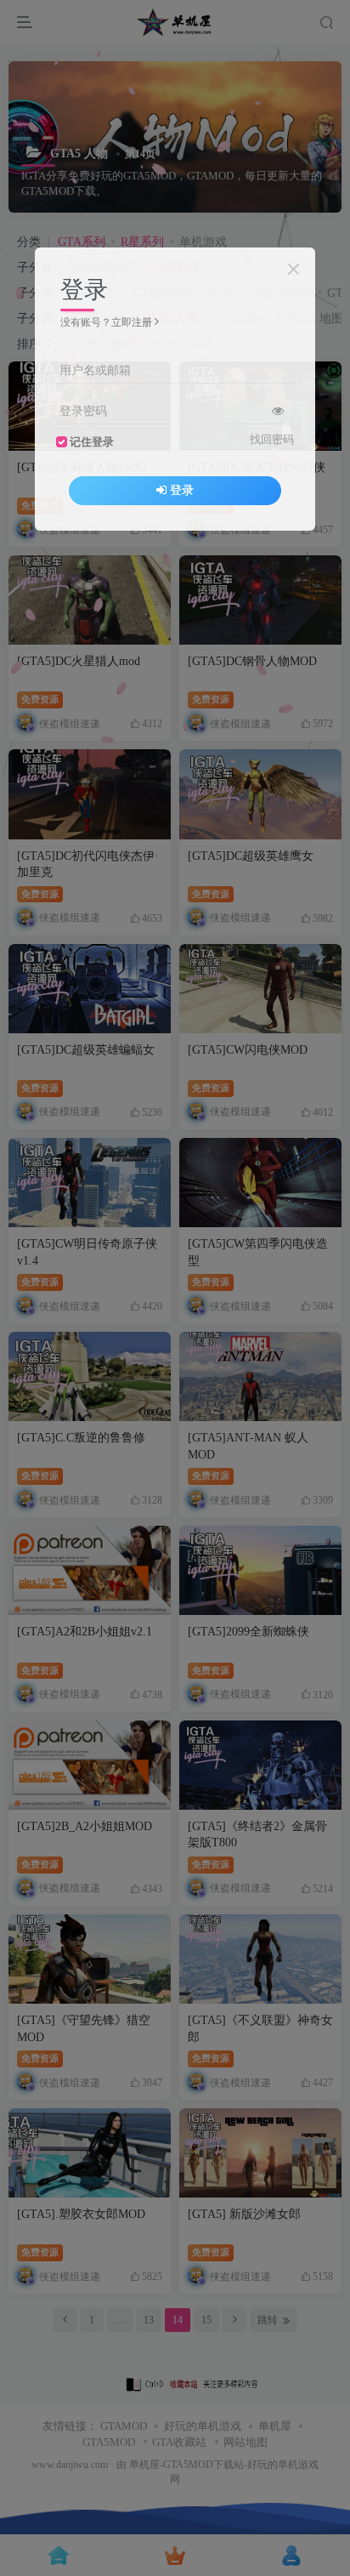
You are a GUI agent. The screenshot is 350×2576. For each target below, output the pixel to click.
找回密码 (272, 440)
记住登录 (92, 442)
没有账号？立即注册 (106, 322)
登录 (182, 490)
